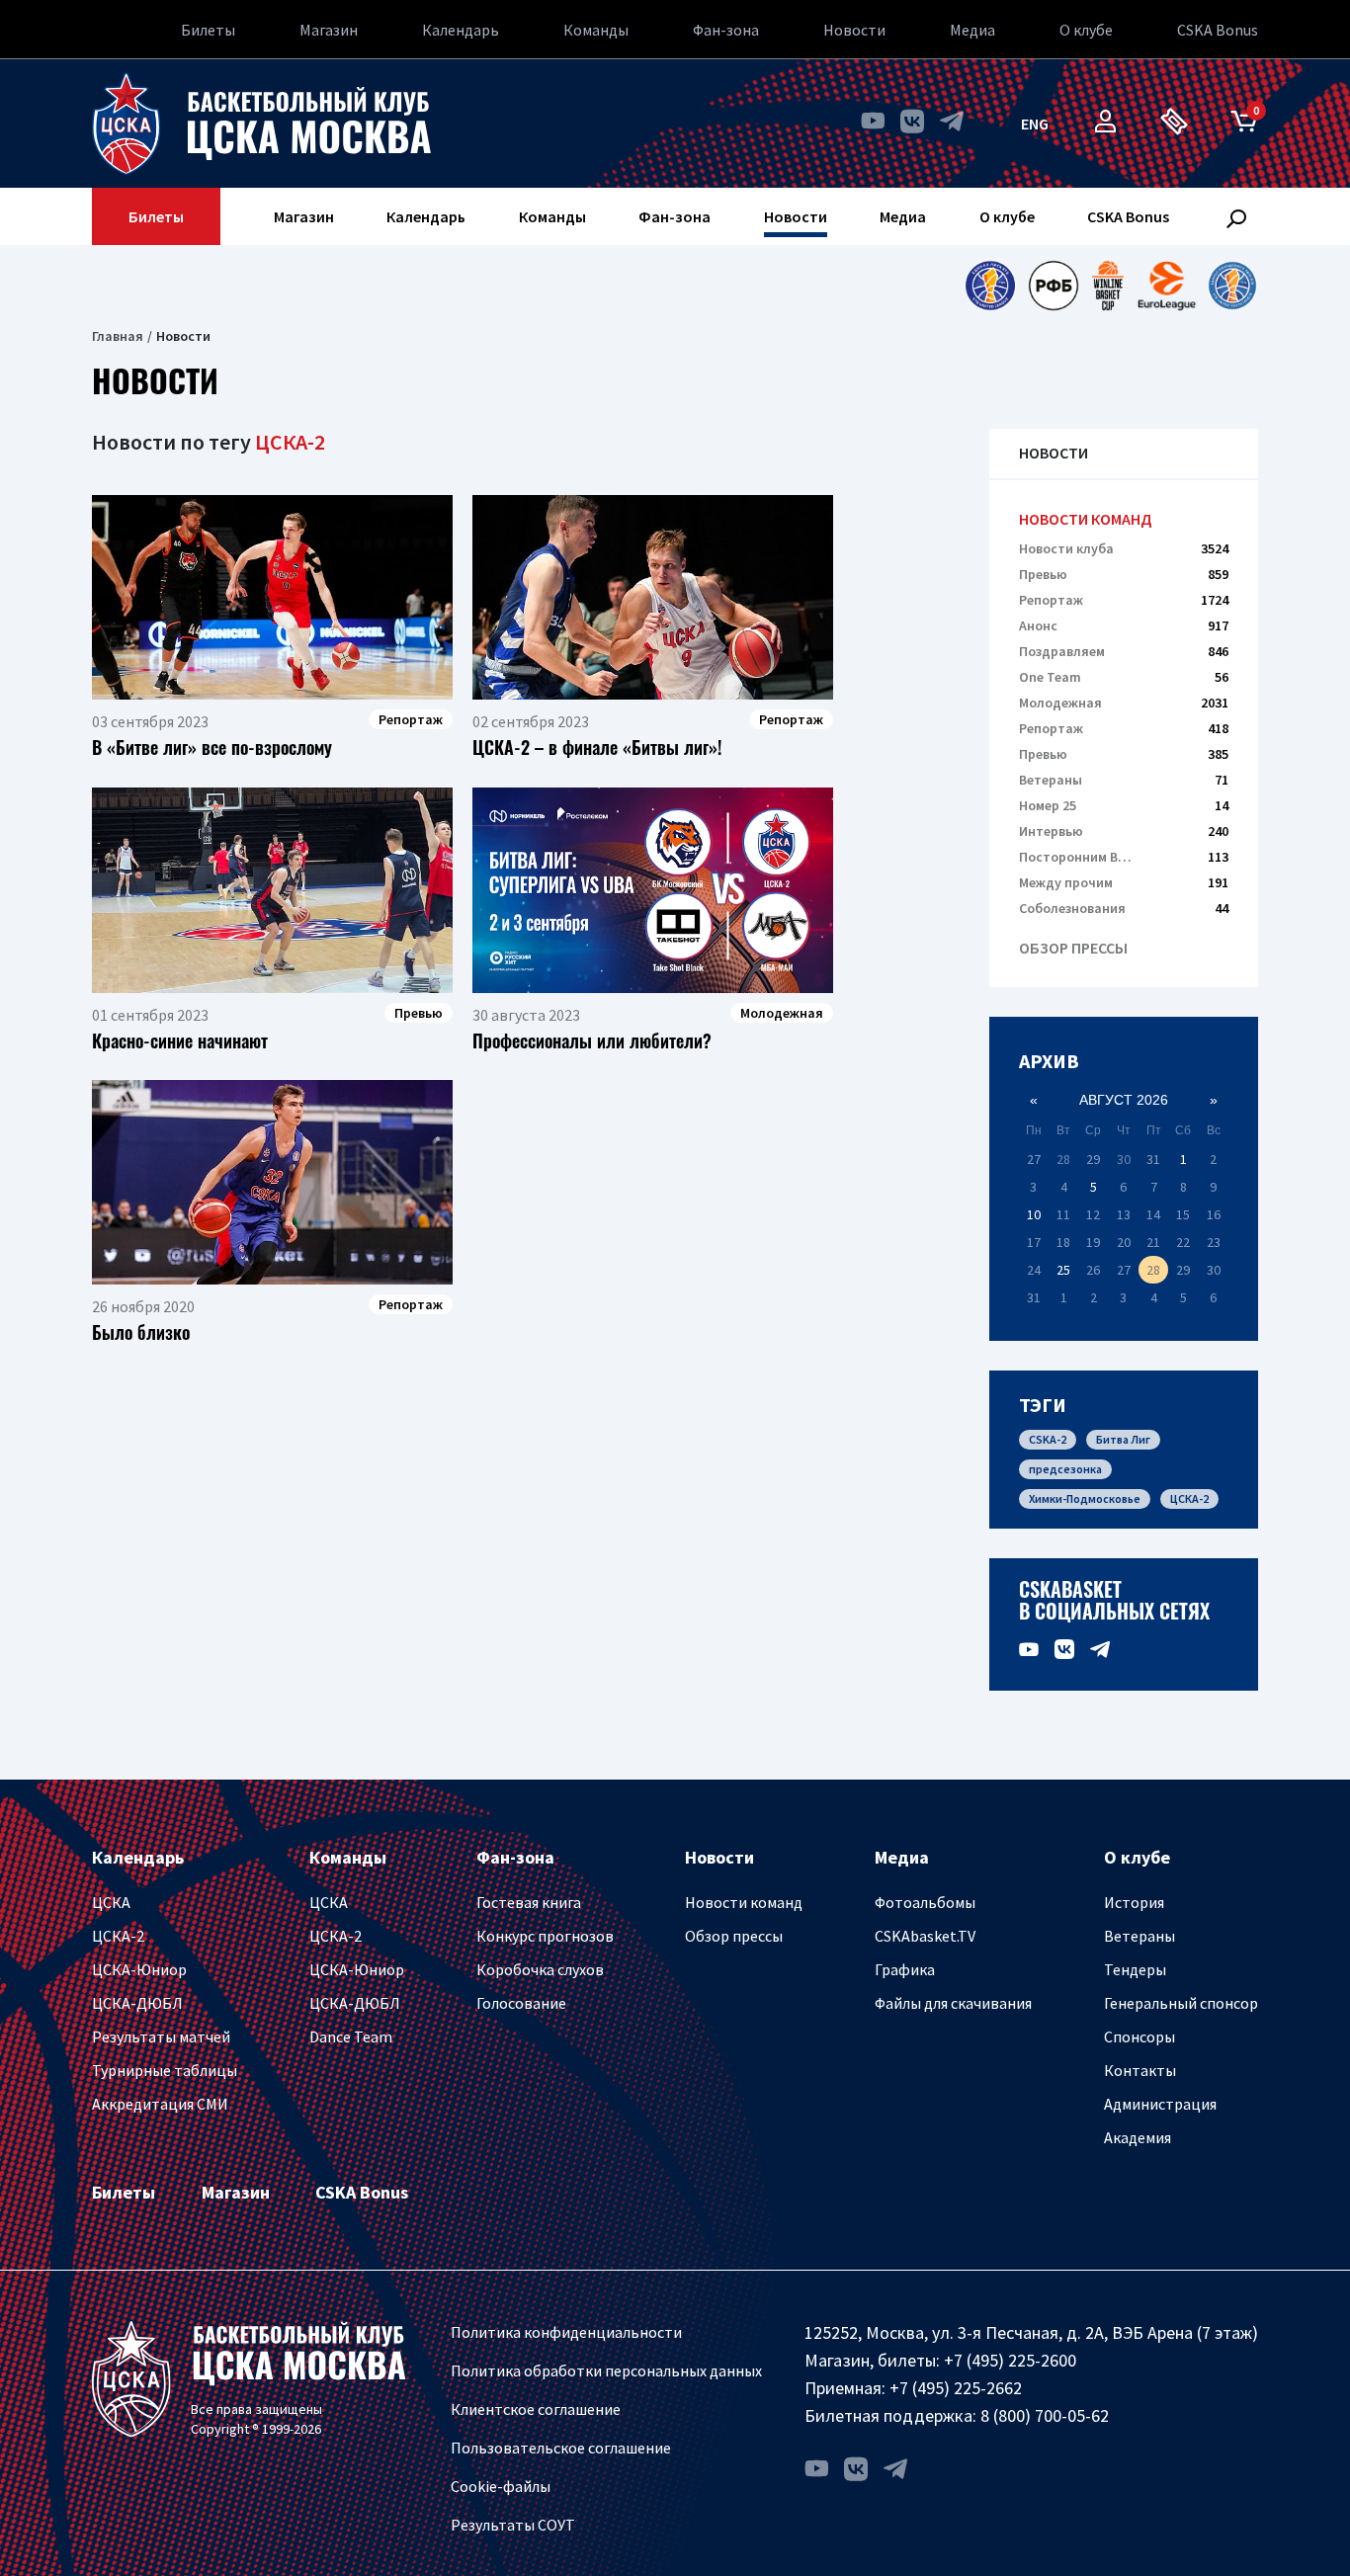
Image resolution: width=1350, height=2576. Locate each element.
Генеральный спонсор (1181, 2003)
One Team (1124, 677)
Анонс (1124, 625)
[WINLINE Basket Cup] (1108, 286)
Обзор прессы (1073, 948)
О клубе (1086, 30)
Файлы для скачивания (953, 2003)
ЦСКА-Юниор (139, 1969)
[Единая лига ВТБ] (990, 286)
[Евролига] (1167, 286)
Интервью (1124, 831)
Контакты (1140, 2070)
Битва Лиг (1123, 1439)
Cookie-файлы (501, 2486)
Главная (118, 336)
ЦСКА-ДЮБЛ (137, 2003)
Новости (854, 30)
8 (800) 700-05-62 (1045, 2415)
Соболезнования (1124, 908)
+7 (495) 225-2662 (956, 2388)
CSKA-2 (1048, 1439)
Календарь (461, 30)
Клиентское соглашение (536, 2409)
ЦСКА (111, 1902)
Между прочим (1124, 882)
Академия (1138, 2137)
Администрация (1160, 2104)
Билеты (208, 30)
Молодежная (1124, 703)
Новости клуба (1124, 548)
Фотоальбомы (925, 1902)
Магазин (329, 30)
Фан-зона (726, 30)
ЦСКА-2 (1189, 1498)
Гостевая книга (529, 1902)
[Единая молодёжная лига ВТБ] (1232, 286)
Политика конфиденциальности (566, 2332)
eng (1035, 124)
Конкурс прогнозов (545, 1936)
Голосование (521, 2003)
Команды (596, 30)
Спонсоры (1139, 2036)
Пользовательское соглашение (561, 2448)
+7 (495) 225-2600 (1010, 2360)
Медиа (972, 30)
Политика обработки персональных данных (606, 2370)
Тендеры (1135, 1969)
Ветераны (1124, 780)
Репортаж (1124, 600)
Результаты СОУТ (513, 2525)
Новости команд (1085, 519)
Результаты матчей (161, 2036)
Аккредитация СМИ (160, 2104)
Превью (1124, 574)
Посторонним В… (1124, 857)
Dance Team (351, 2036)
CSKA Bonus (1218, 30)
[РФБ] (1054, 286)
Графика (905, 1969)
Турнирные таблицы (165, 2070)
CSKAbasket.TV (925, 1936)
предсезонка (1065, 1469)
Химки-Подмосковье (1085, 1498)
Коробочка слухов (540, 1969)
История (1134, 1902)
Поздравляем (1124, 651)
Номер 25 (1124, 805)
